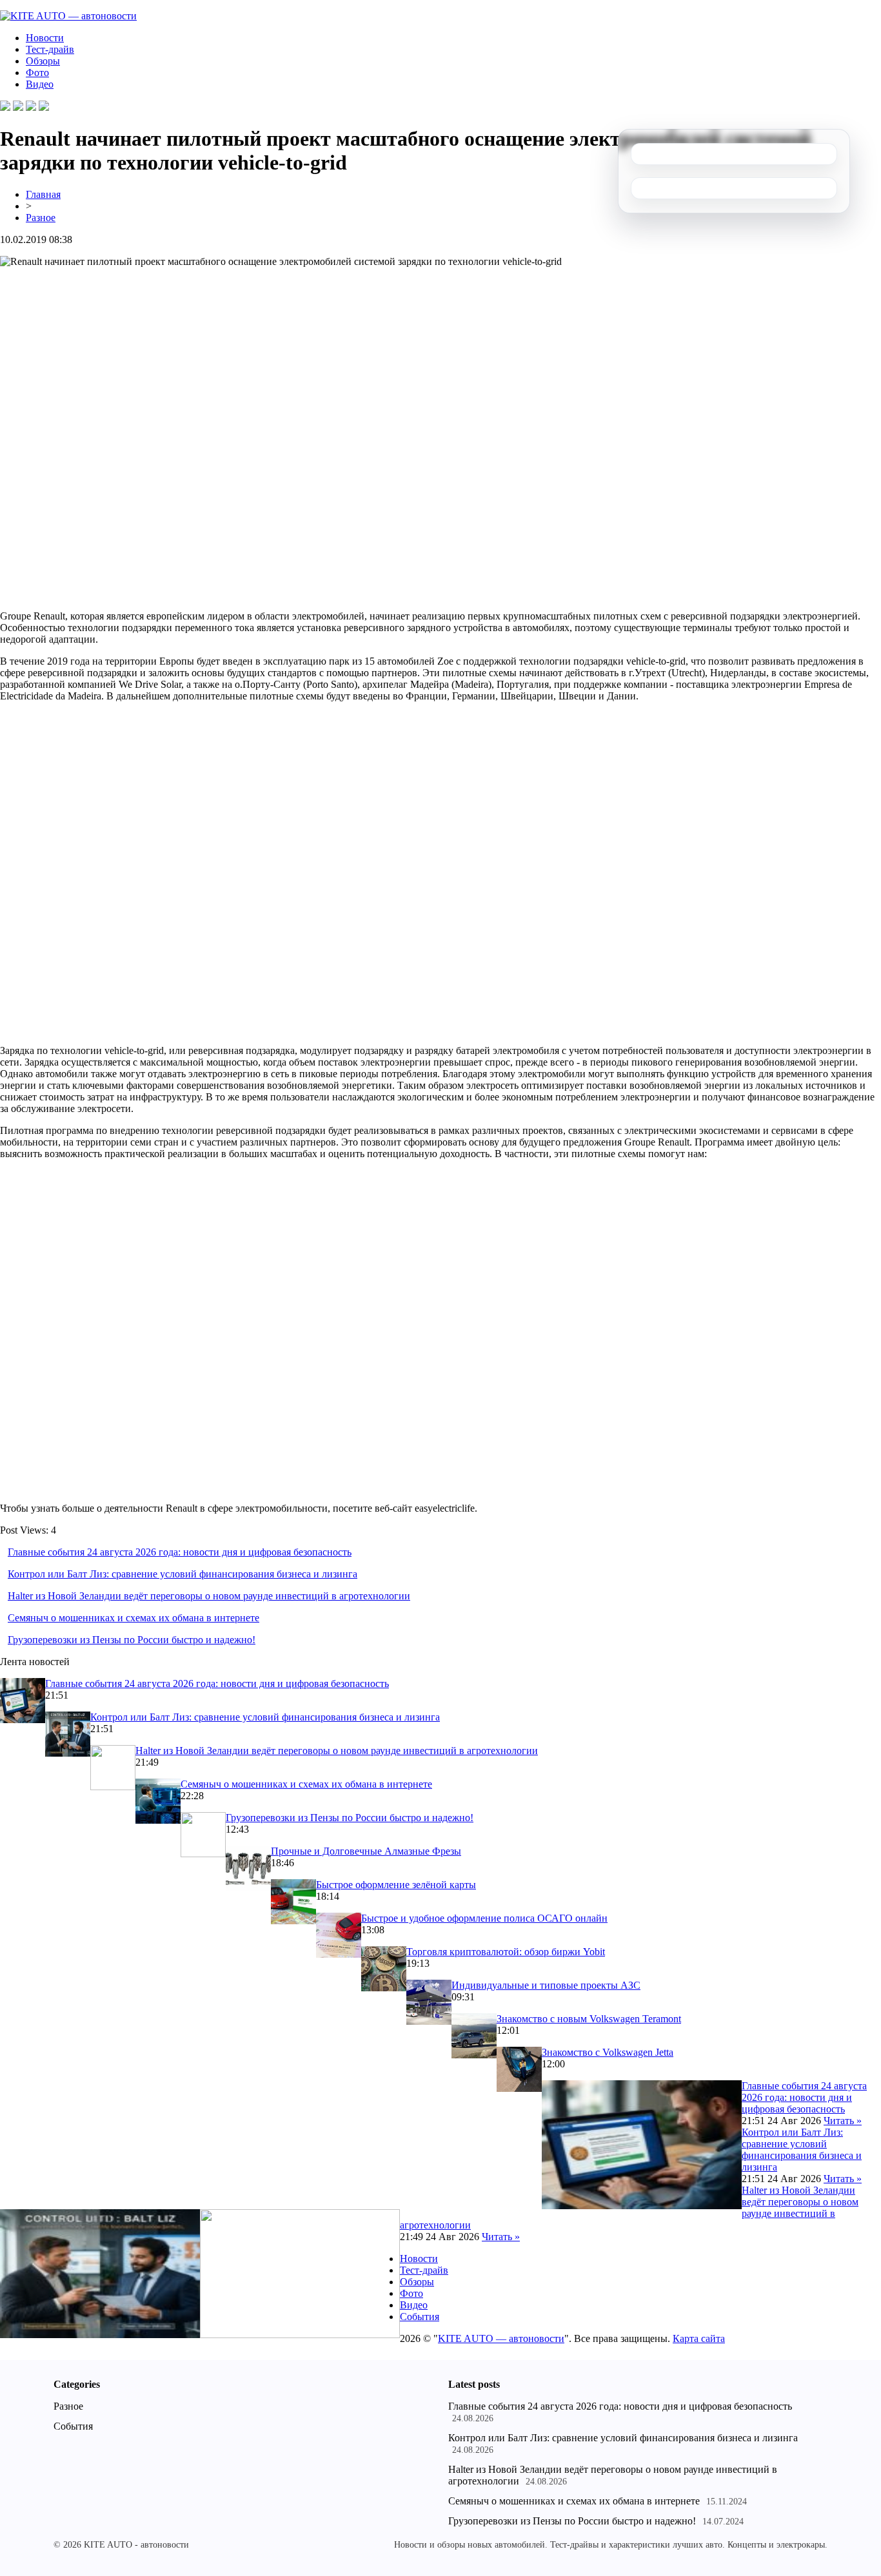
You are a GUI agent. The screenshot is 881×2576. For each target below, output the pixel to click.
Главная (43, 194)
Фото (37, 73)
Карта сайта (699, 2338)
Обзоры (43, 61)
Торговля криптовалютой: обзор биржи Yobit (506, 1952)
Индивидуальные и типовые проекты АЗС (546, 1985)
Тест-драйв (50, 49)
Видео (40, 84)
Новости (45, 38)
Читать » (843, 2121)
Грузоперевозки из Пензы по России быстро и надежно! (132, 1640)
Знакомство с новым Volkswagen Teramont (589, 2019)
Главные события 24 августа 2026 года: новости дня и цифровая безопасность (180, 1552)
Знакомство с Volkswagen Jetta (608, 2052)
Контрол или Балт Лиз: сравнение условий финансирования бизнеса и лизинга (183, 1574)
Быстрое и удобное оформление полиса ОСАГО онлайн (484, 1918)
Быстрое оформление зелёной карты (396, 1885)
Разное (41, 218)
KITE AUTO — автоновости (501, 2338)
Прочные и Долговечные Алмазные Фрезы (366, 1851)
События (420, 2317)
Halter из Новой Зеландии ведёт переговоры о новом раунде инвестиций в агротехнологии (209, 1596)
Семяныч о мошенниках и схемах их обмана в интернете (134, 1618)
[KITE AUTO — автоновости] (68, 16)
